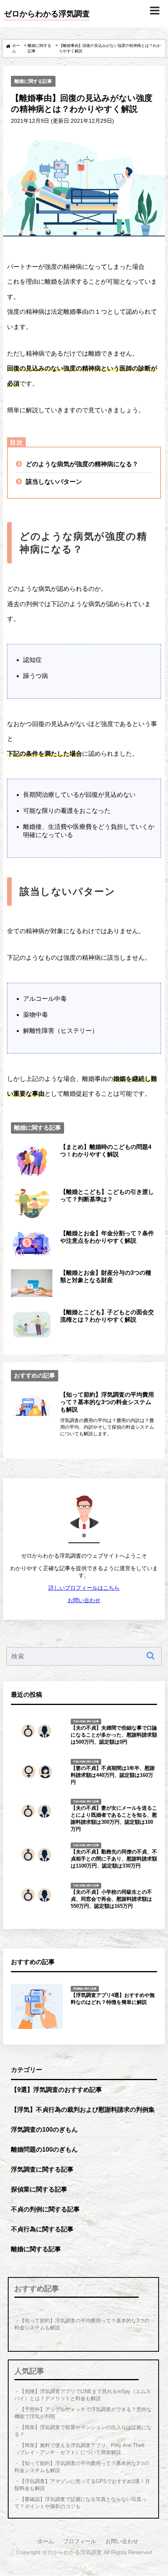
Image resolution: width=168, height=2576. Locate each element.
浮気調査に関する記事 (42, 2169)
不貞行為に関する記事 (42, 2229)
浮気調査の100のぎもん (44, 2129)
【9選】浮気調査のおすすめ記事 (56, 2089)
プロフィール (80, 2541)
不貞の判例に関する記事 (45, 2209)
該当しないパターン (54, 481)
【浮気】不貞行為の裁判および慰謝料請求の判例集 (83, 2109)
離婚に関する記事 (33, 81)
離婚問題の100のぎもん (44, 2149)
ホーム (46, 2541)
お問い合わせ (84, 1600)
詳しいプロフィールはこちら (84, 1588)
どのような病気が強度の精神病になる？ (82, 464)
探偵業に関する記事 (39, 2189)
